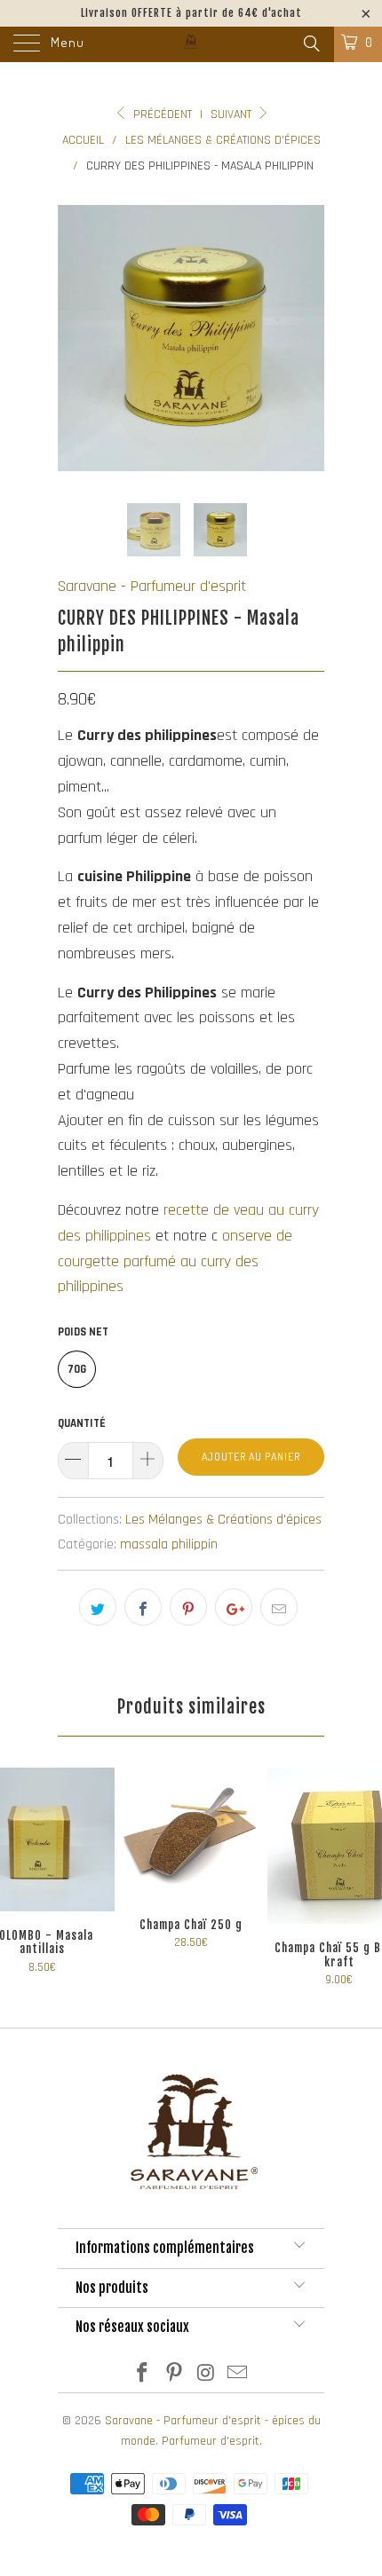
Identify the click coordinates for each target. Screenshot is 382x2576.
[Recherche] (310, 45)
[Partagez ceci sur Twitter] (98, 1607)
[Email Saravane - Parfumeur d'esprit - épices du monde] (238, 2376)
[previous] (75, 338)
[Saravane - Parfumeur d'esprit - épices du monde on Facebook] (143, 2376)
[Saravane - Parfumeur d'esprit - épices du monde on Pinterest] (174, 2376)
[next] (307, 338)
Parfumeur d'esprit (211, 2441)
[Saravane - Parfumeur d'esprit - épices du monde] (191, 44)
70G (77, 1369)
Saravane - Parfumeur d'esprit (152, 586)
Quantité (82, 1423)
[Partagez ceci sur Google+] (234, 1607)
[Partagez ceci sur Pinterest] (188, 1607)
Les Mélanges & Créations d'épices (223, 1520)
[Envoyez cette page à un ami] (279, 1607)
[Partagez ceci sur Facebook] (143, 1607)
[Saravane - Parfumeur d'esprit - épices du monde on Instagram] (206, 2376)
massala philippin (169, 1544)
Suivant (233, 114)
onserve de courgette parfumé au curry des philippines (175, 1261)
